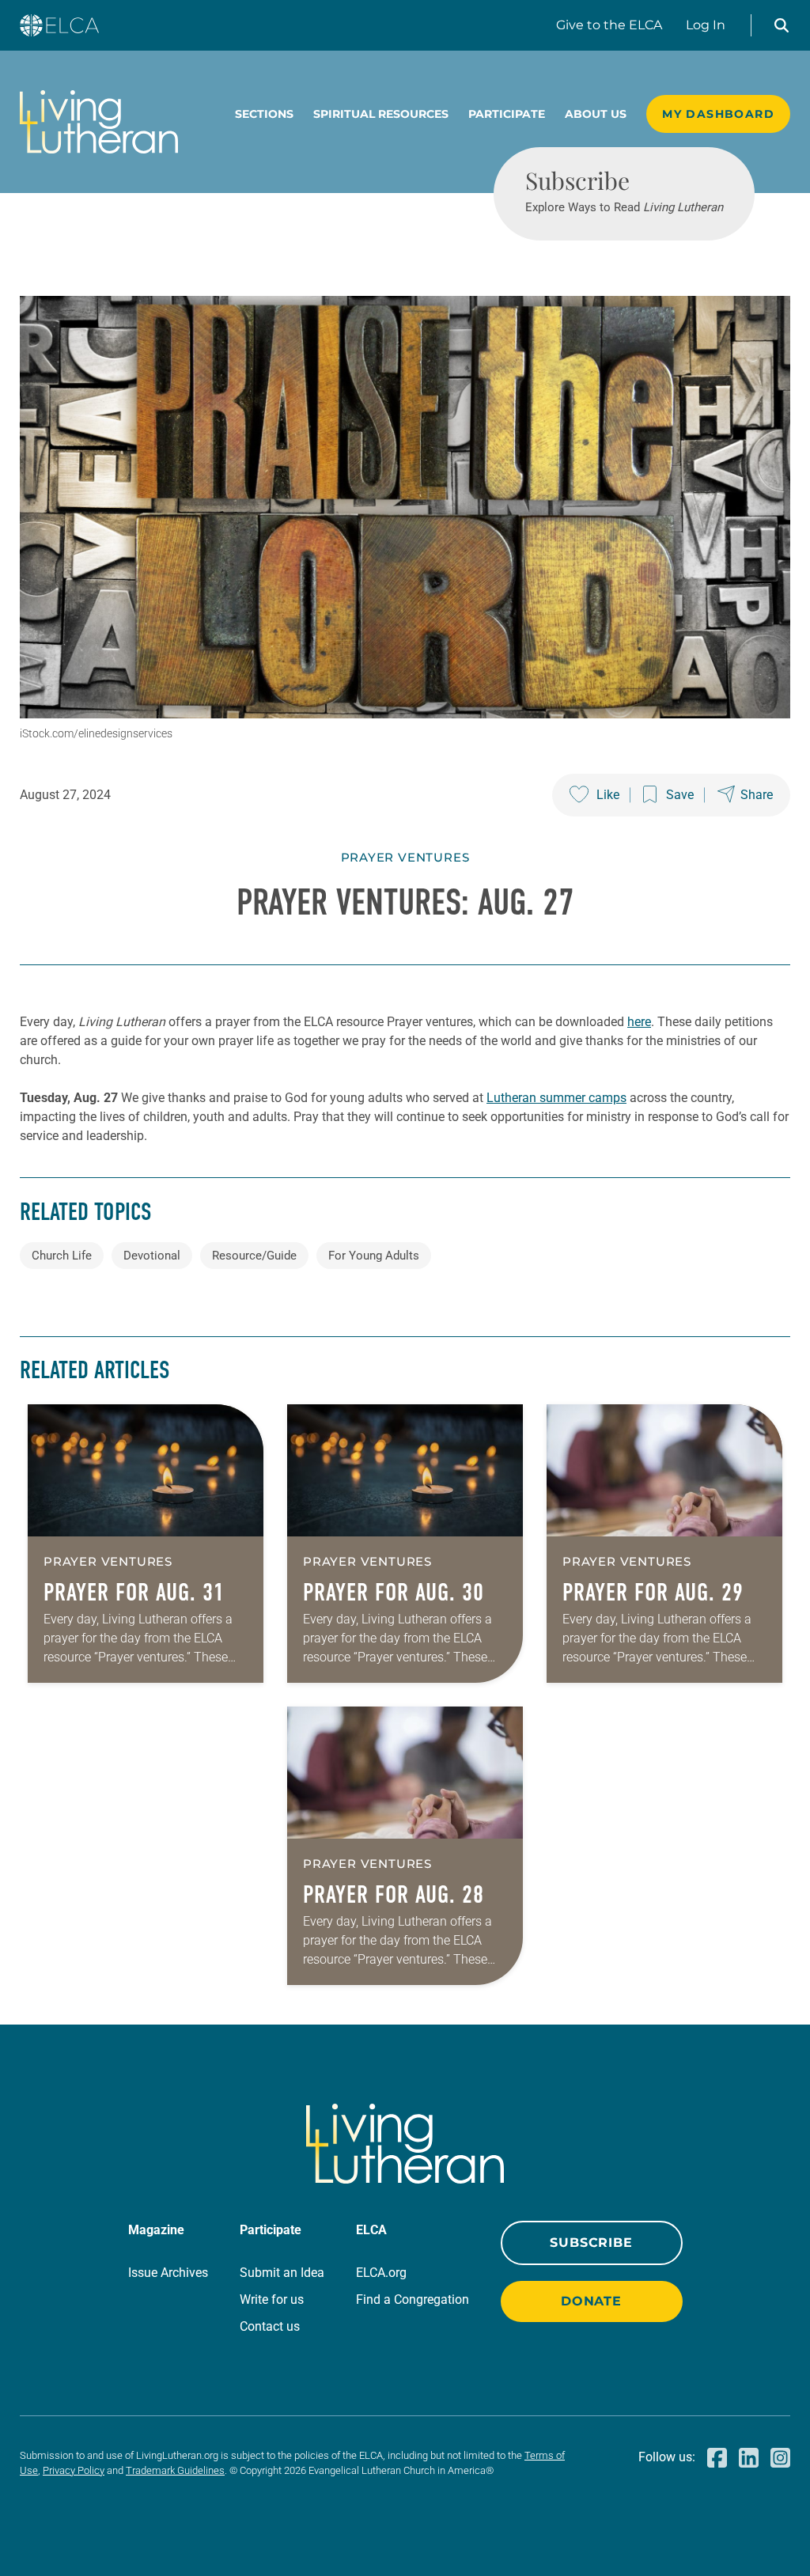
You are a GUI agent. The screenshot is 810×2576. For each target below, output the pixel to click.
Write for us (272, 2299)
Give (609, 25)
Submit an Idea (282, 2273)
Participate (507, 114)
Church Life (62, 1256)
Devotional (152, 1256)
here (639, 1022)
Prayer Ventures (405, 857)
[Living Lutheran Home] (99, 122)
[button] (782, 25)
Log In (706, 25)
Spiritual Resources (381, 114)
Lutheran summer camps (556, 1098)
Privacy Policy (74, 2470)
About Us (596, 114)
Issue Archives (168, 2273)
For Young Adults (374, 1256)
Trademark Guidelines (175, 2470)
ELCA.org (381, 2273)
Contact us (270, 2326)
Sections (264, 114)
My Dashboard (718, 114)
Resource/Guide (254, 1256)
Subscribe (591, 2243)
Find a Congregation (413, 2299)
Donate (591, 2301)
